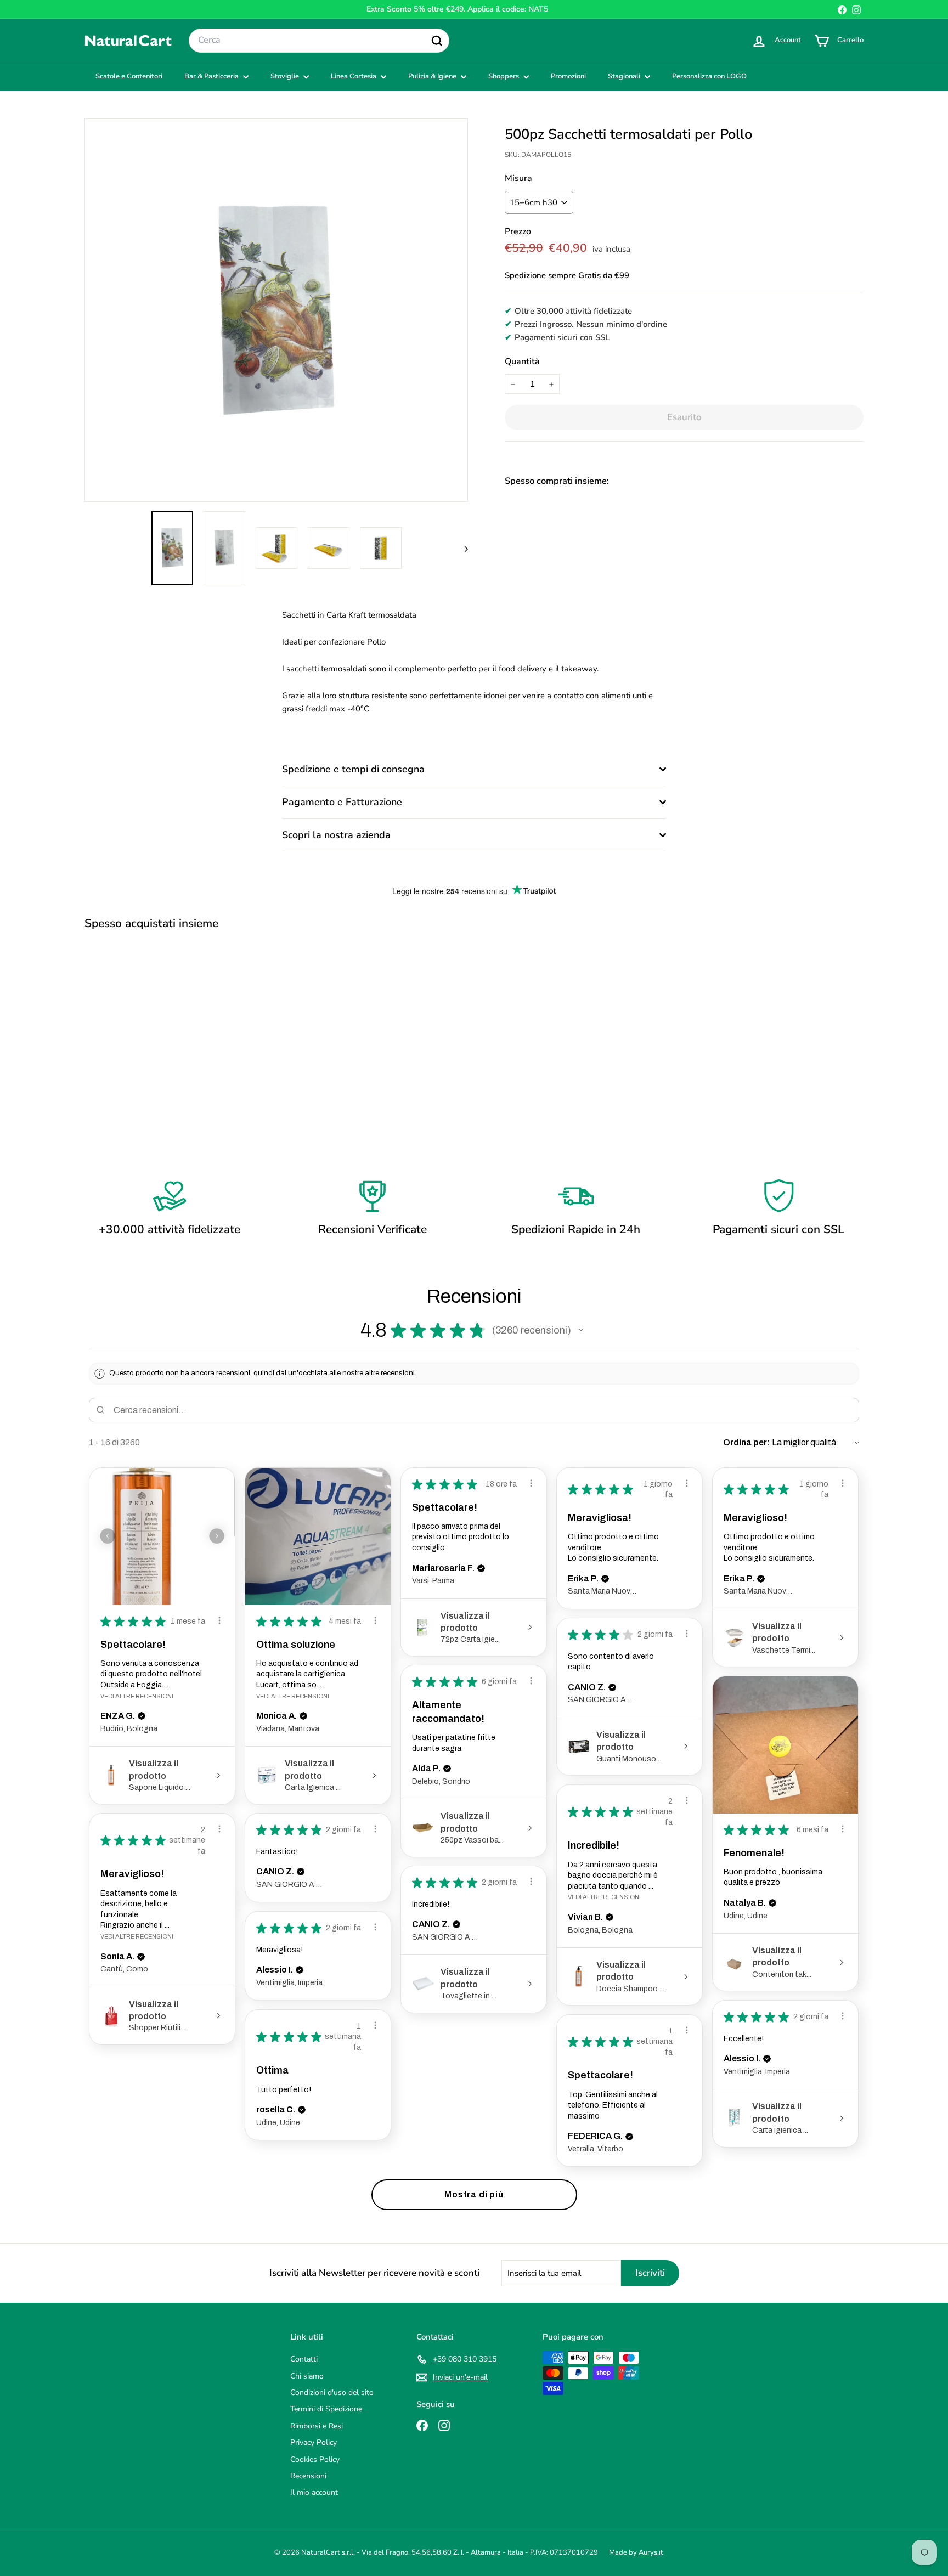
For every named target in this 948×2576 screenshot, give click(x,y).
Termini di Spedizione (326, 2409)
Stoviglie (286, 76)
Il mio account (314, 2492)
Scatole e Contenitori (129, 76)
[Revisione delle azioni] (219, 1620)
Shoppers (504, 76)
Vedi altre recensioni (137, 1696)
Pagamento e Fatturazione (342, 802)
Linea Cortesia (354, 76)
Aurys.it (651, 2552)
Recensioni (308, 2476)
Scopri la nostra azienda (336, 835)
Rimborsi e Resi (317, 2426)
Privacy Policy (314, 2442)
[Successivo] (461, 548)
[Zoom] (276, 310)
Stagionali (625, 76)
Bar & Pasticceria (212, 76)
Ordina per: (747, 1442)
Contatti (304, 2359)
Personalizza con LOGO (709, 76)
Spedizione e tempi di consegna (353, 769)
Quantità (522, 361)
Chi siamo (307, 2376)
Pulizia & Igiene (433, 76)
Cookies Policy (315, 2459)
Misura (518, 178)
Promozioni (568, 76)
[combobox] (319, 41)
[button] (581, 1330)
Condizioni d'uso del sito (332, 2393)
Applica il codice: (508, 9)
